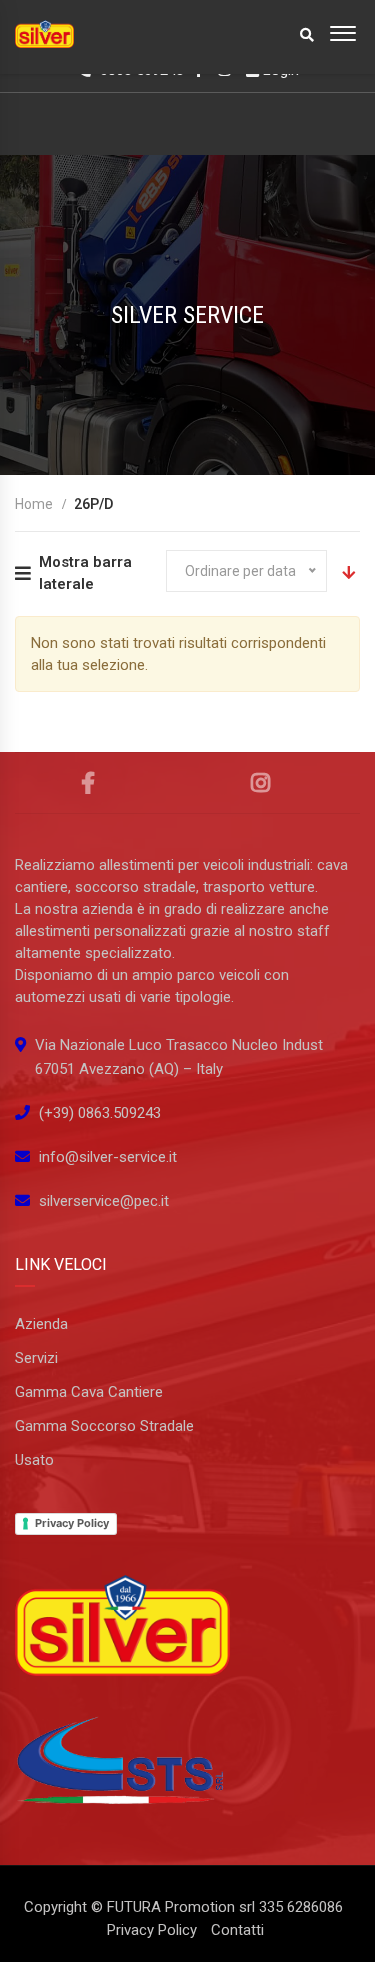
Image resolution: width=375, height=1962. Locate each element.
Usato (34, 1460)
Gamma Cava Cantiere (89, 1392)
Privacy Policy (72, 1523)
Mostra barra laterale (85, 573)
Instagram (260, 783)
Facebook (88, 783)
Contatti (237, 1930)
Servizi (36, 1358)
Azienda (41, 1324)
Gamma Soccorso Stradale (104, 1426)
